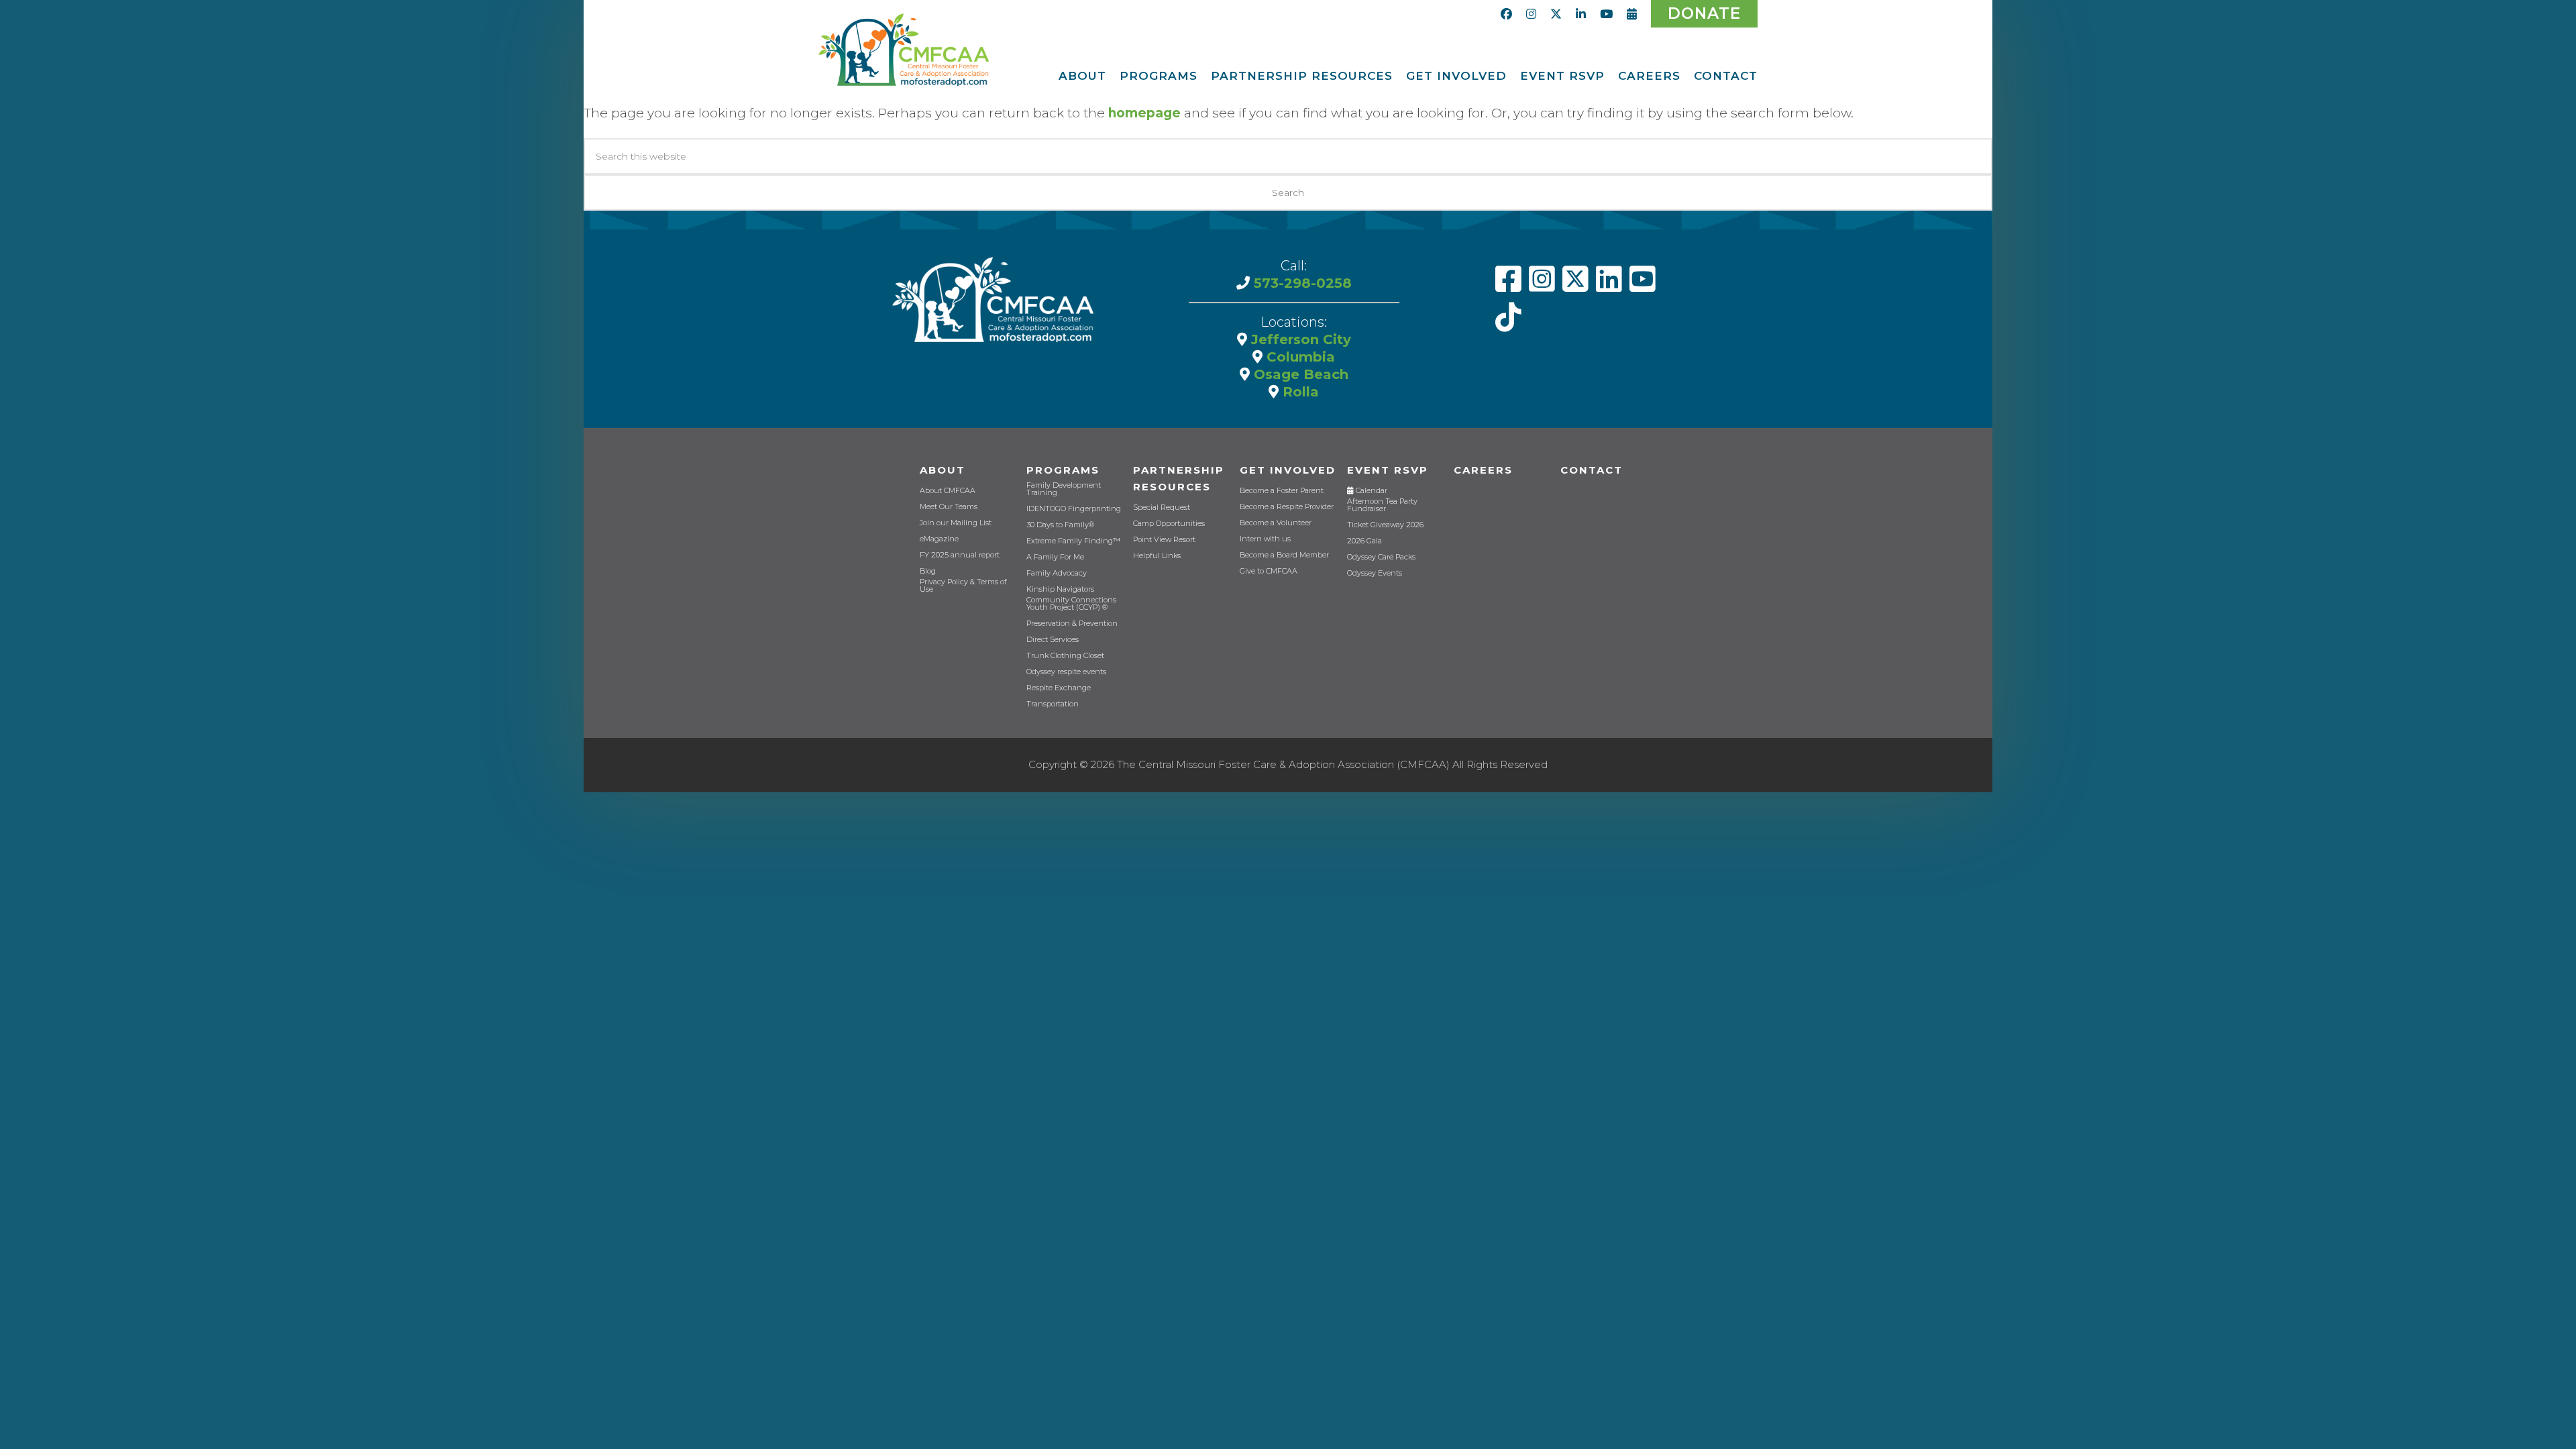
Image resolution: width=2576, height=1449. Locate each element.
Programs (1063, 470)
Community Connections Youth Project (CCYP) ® (1071, 604)
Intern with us (1265, 539)
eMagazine (939, 539)
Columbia (1299, 357)
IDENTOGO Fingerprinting (1074, 509)
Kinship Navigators (1060, 589)
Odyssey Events (1375, 573)
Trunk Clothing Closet (1065, 656)
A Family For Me (1055, 557)
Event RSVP (1388, 470)
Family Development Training (1064, 489)
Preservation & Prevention (1072, 624)
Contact (1592, 470)
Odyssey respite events (1066, 672)
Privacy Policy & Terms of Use (963, 586)
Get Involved (1288, 470)
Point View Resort (1164, 540)
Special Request (1162, 507)
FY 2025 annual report (960, 555)
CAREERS (1483, 470)
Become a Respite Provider (1287, 507)
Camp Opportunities (1169, 524)
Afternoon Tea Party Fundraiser (1382, 505)
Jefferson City (1299, 339)
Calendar (1371, 491)
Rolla (1299, 392)
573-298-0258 (1301, 283)
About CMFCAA (948, 491)
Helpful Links (1157, 556)
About (943, 470)
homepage (1144, 113)
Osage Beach (1299, 374)
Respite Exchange (1059, 688)
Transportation (1053, 704)
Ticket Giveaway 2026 (1385, 525)
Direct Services (1053, 640)
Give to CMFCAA (1269, 571)
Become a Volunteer (1276, 523)
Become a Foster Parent (1282, 491)
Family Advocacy (1057, 573)
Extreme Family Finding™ (1073, 541)
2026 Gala (1364, 541)
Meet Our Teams (949, 507)
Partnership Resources (1179, 478)
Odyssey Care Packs (1381, 557)
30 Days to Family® (1060, 525)
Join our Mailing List (956, 523)
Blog (928, 571)
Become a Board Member (1284, 555)
